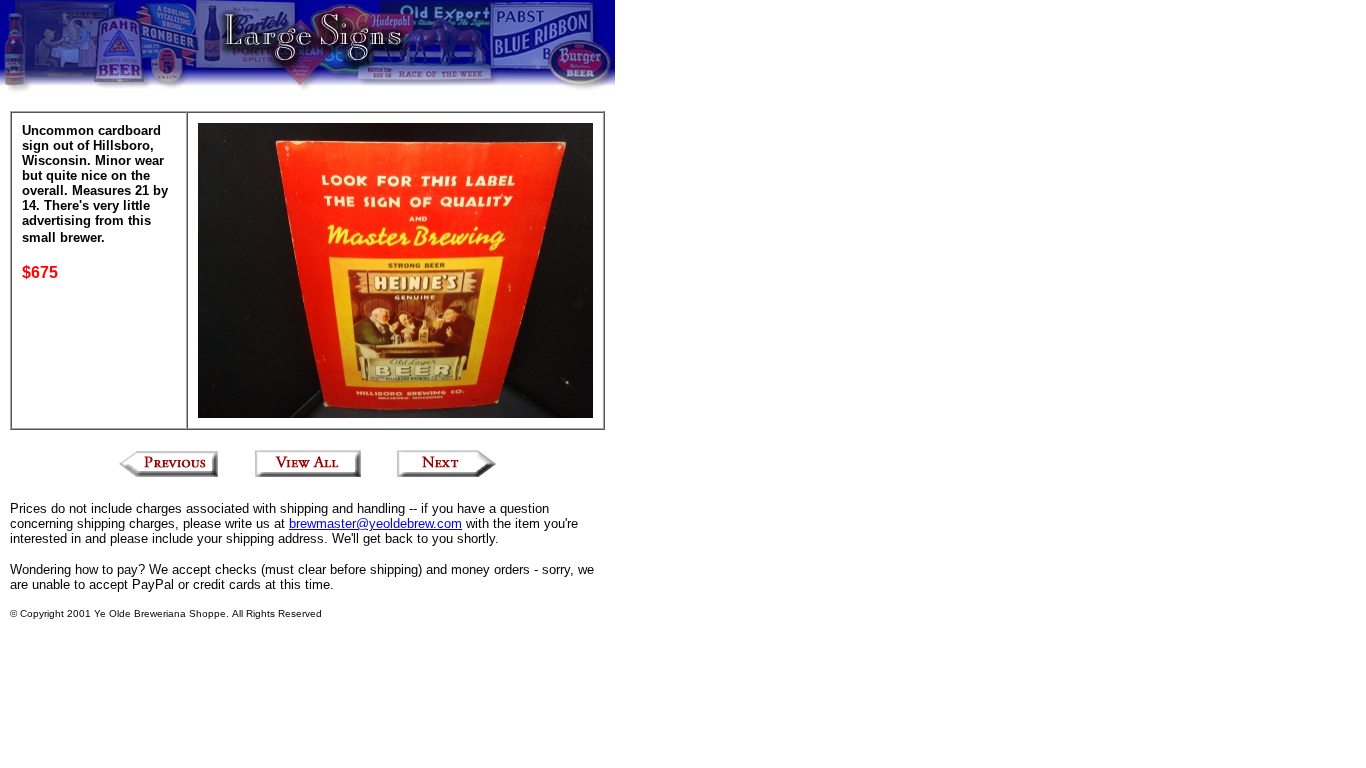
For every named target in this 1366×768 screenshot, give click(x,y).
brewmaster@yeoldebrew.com (375, 523)
